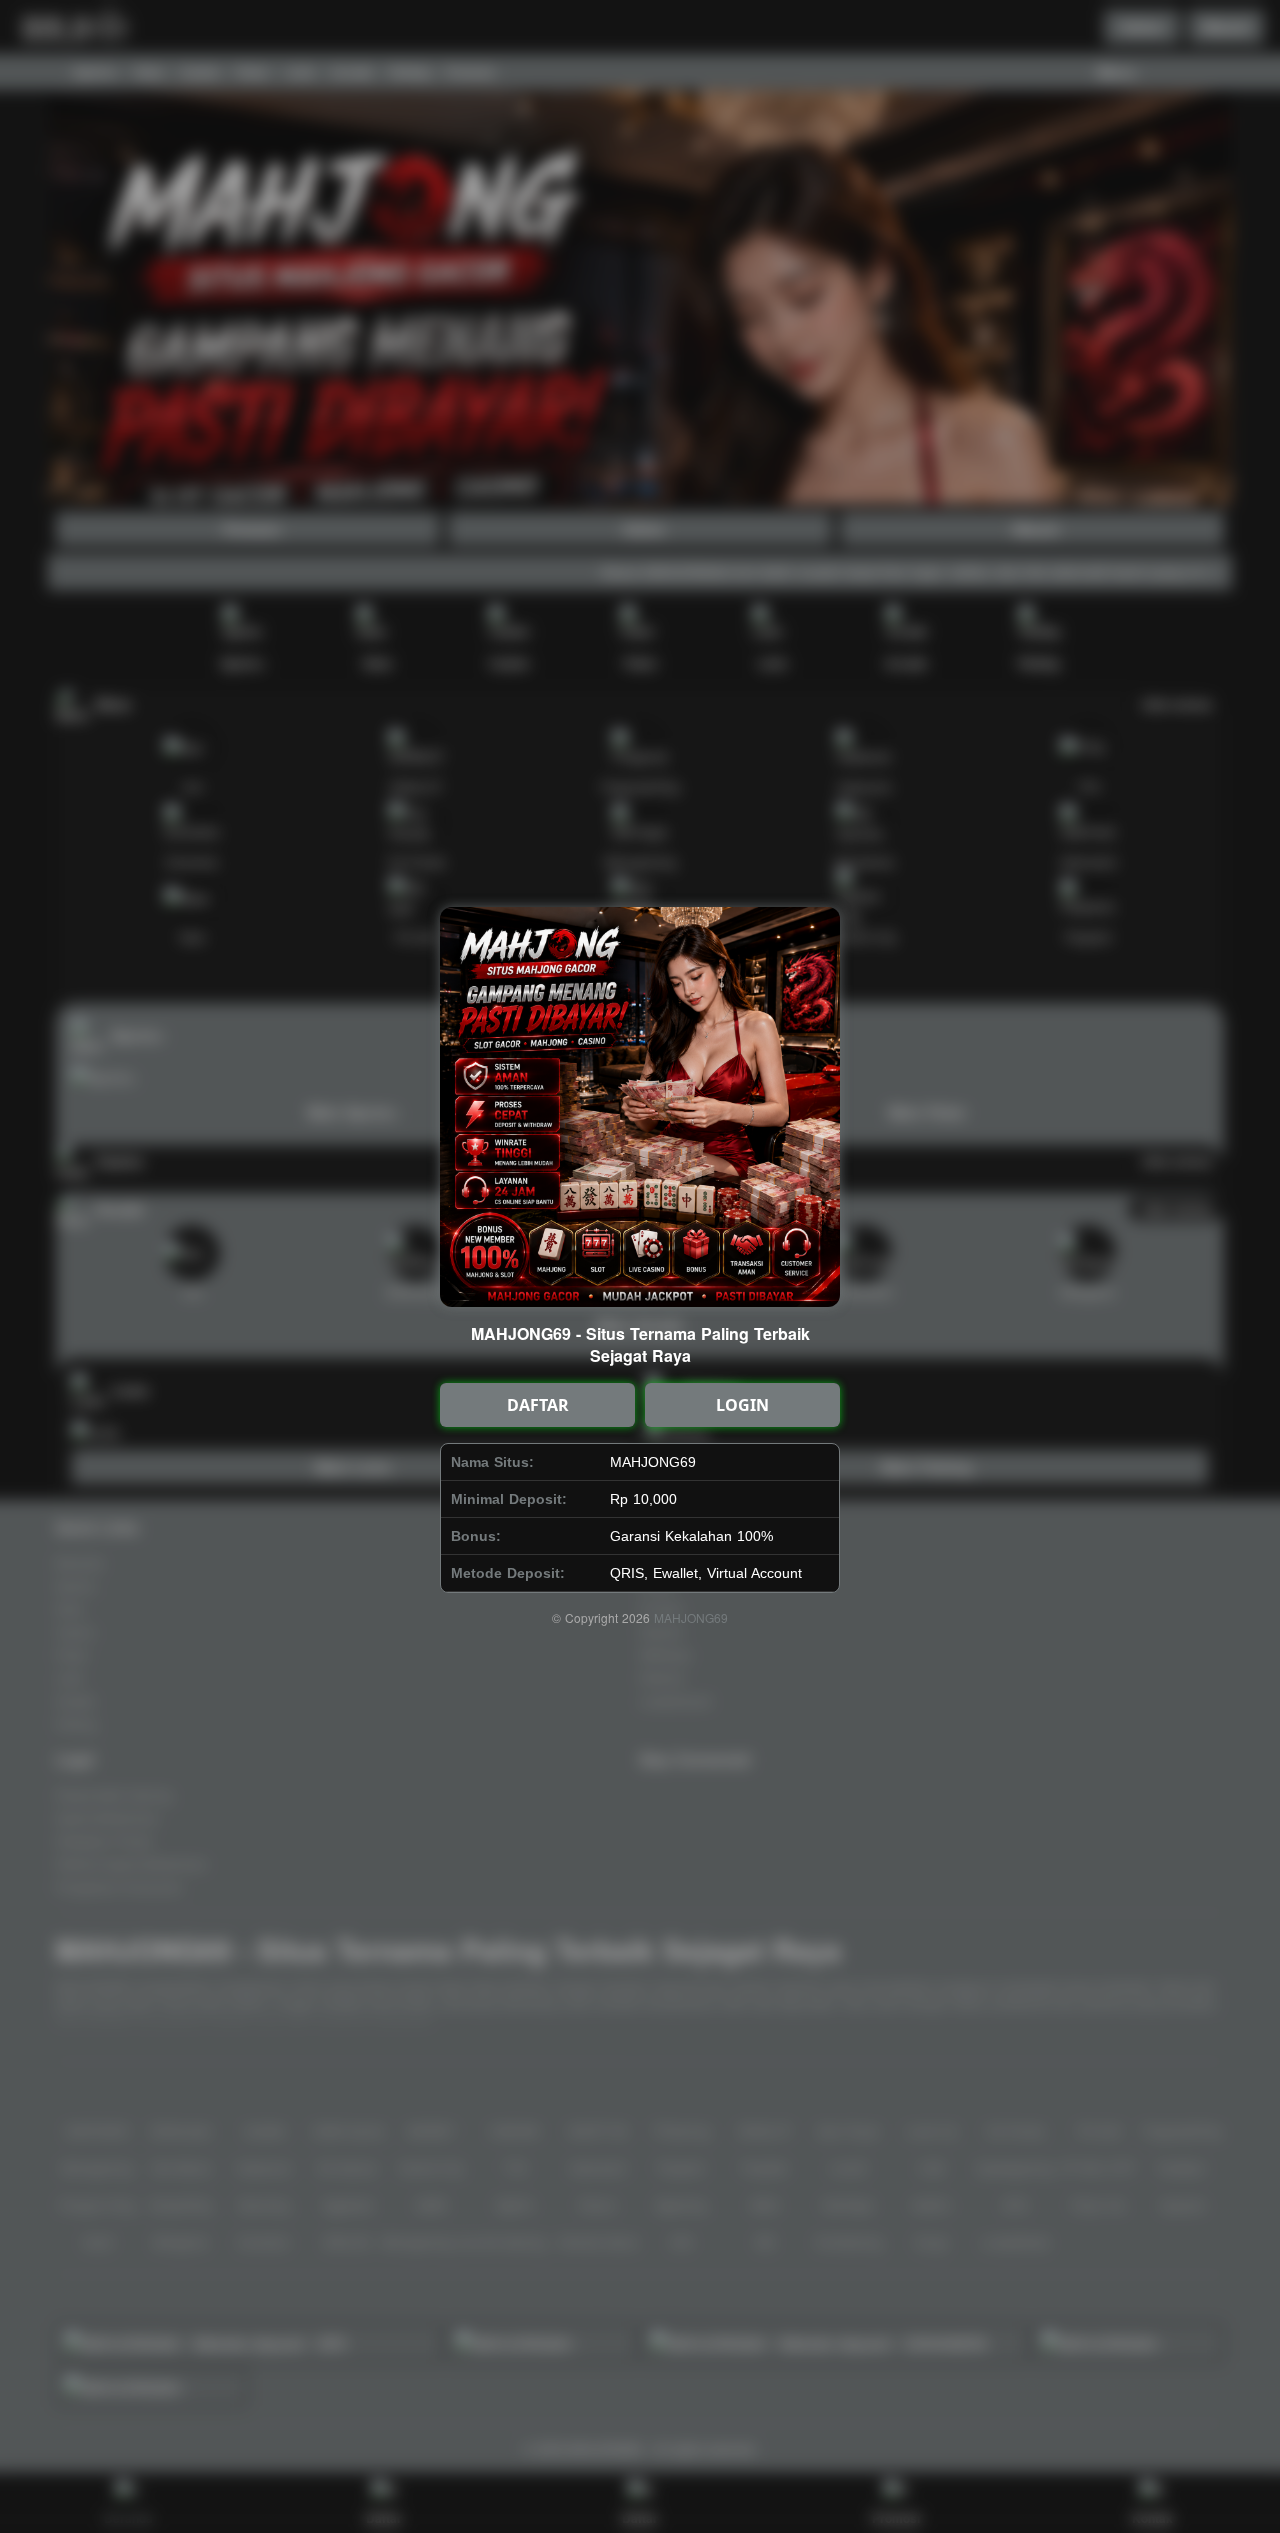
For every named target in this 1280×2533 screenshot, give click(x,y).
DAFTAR (538, 1405)
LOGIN (742, 1405)
